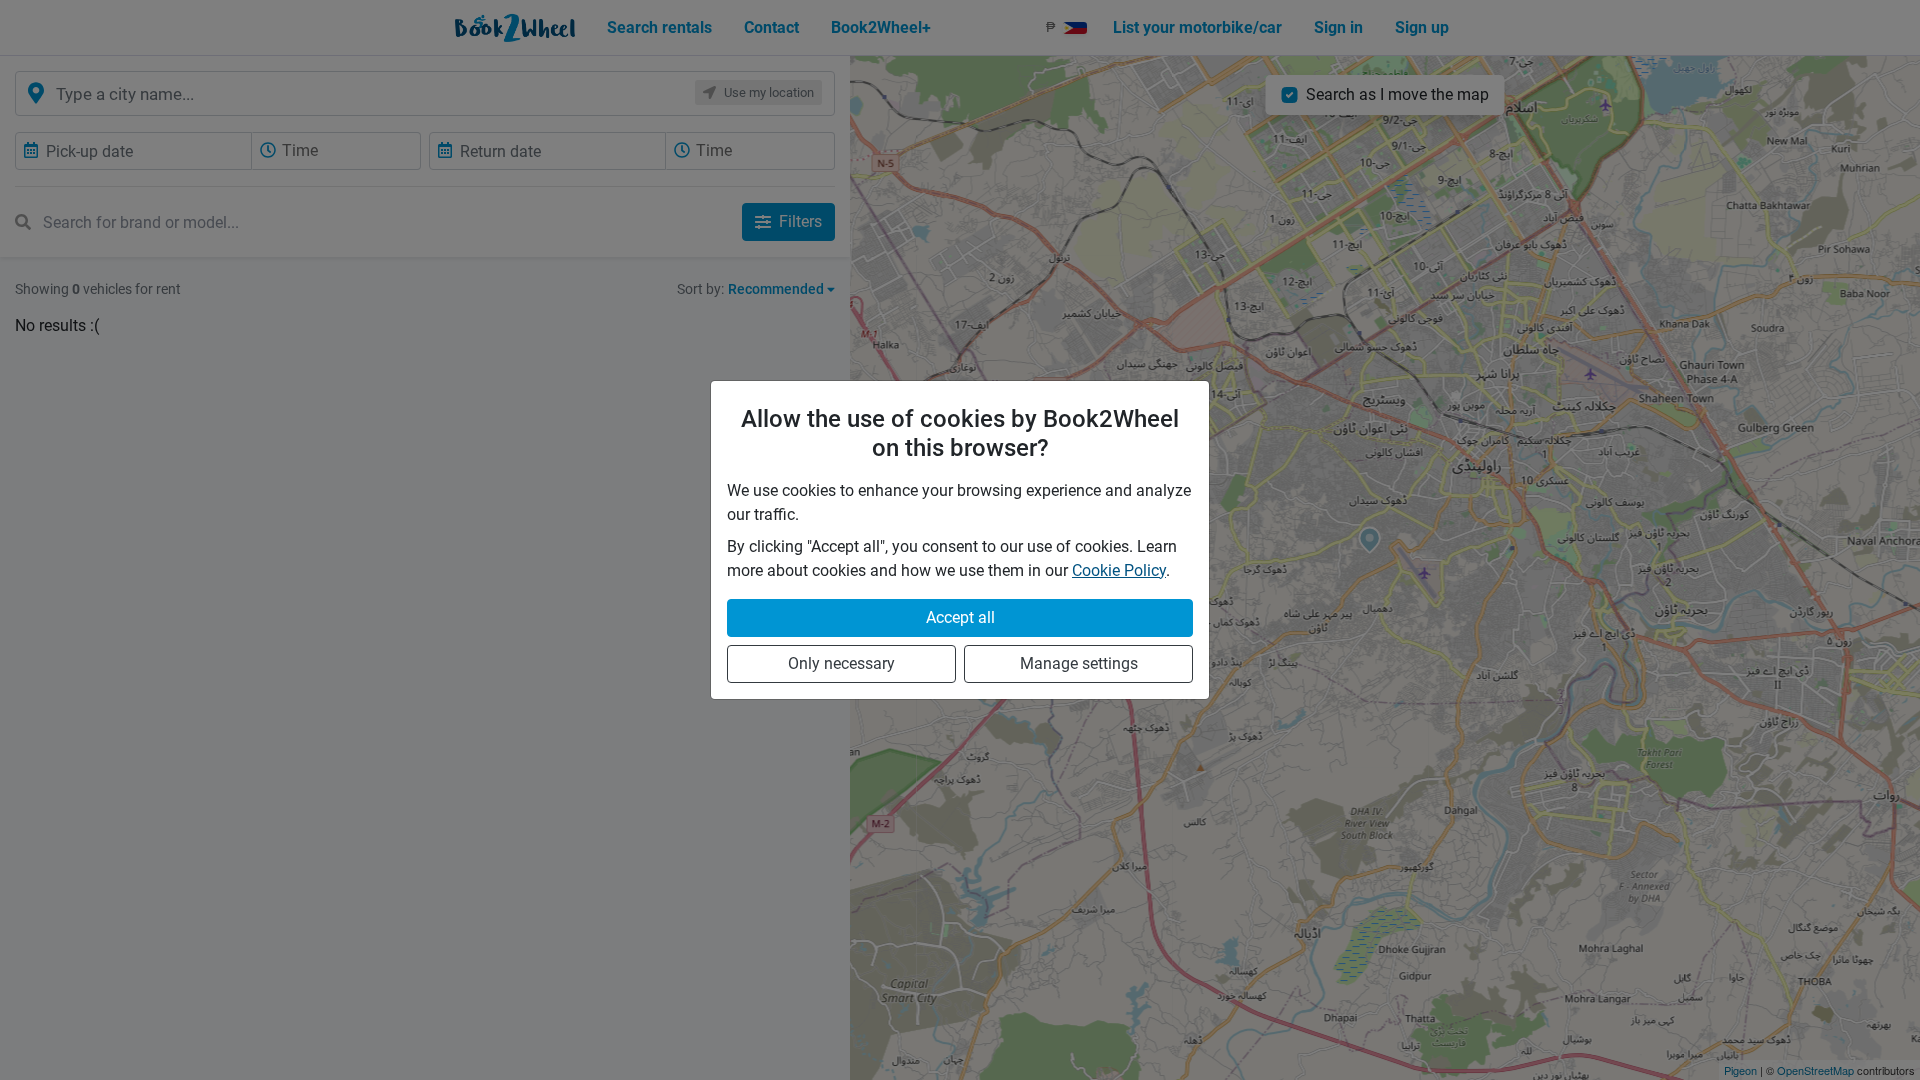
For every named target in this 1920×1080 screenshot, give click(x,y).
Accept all (960, 617)
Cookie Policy (1119, 570)
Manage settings (1079, 663)
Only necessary (841, 663)
